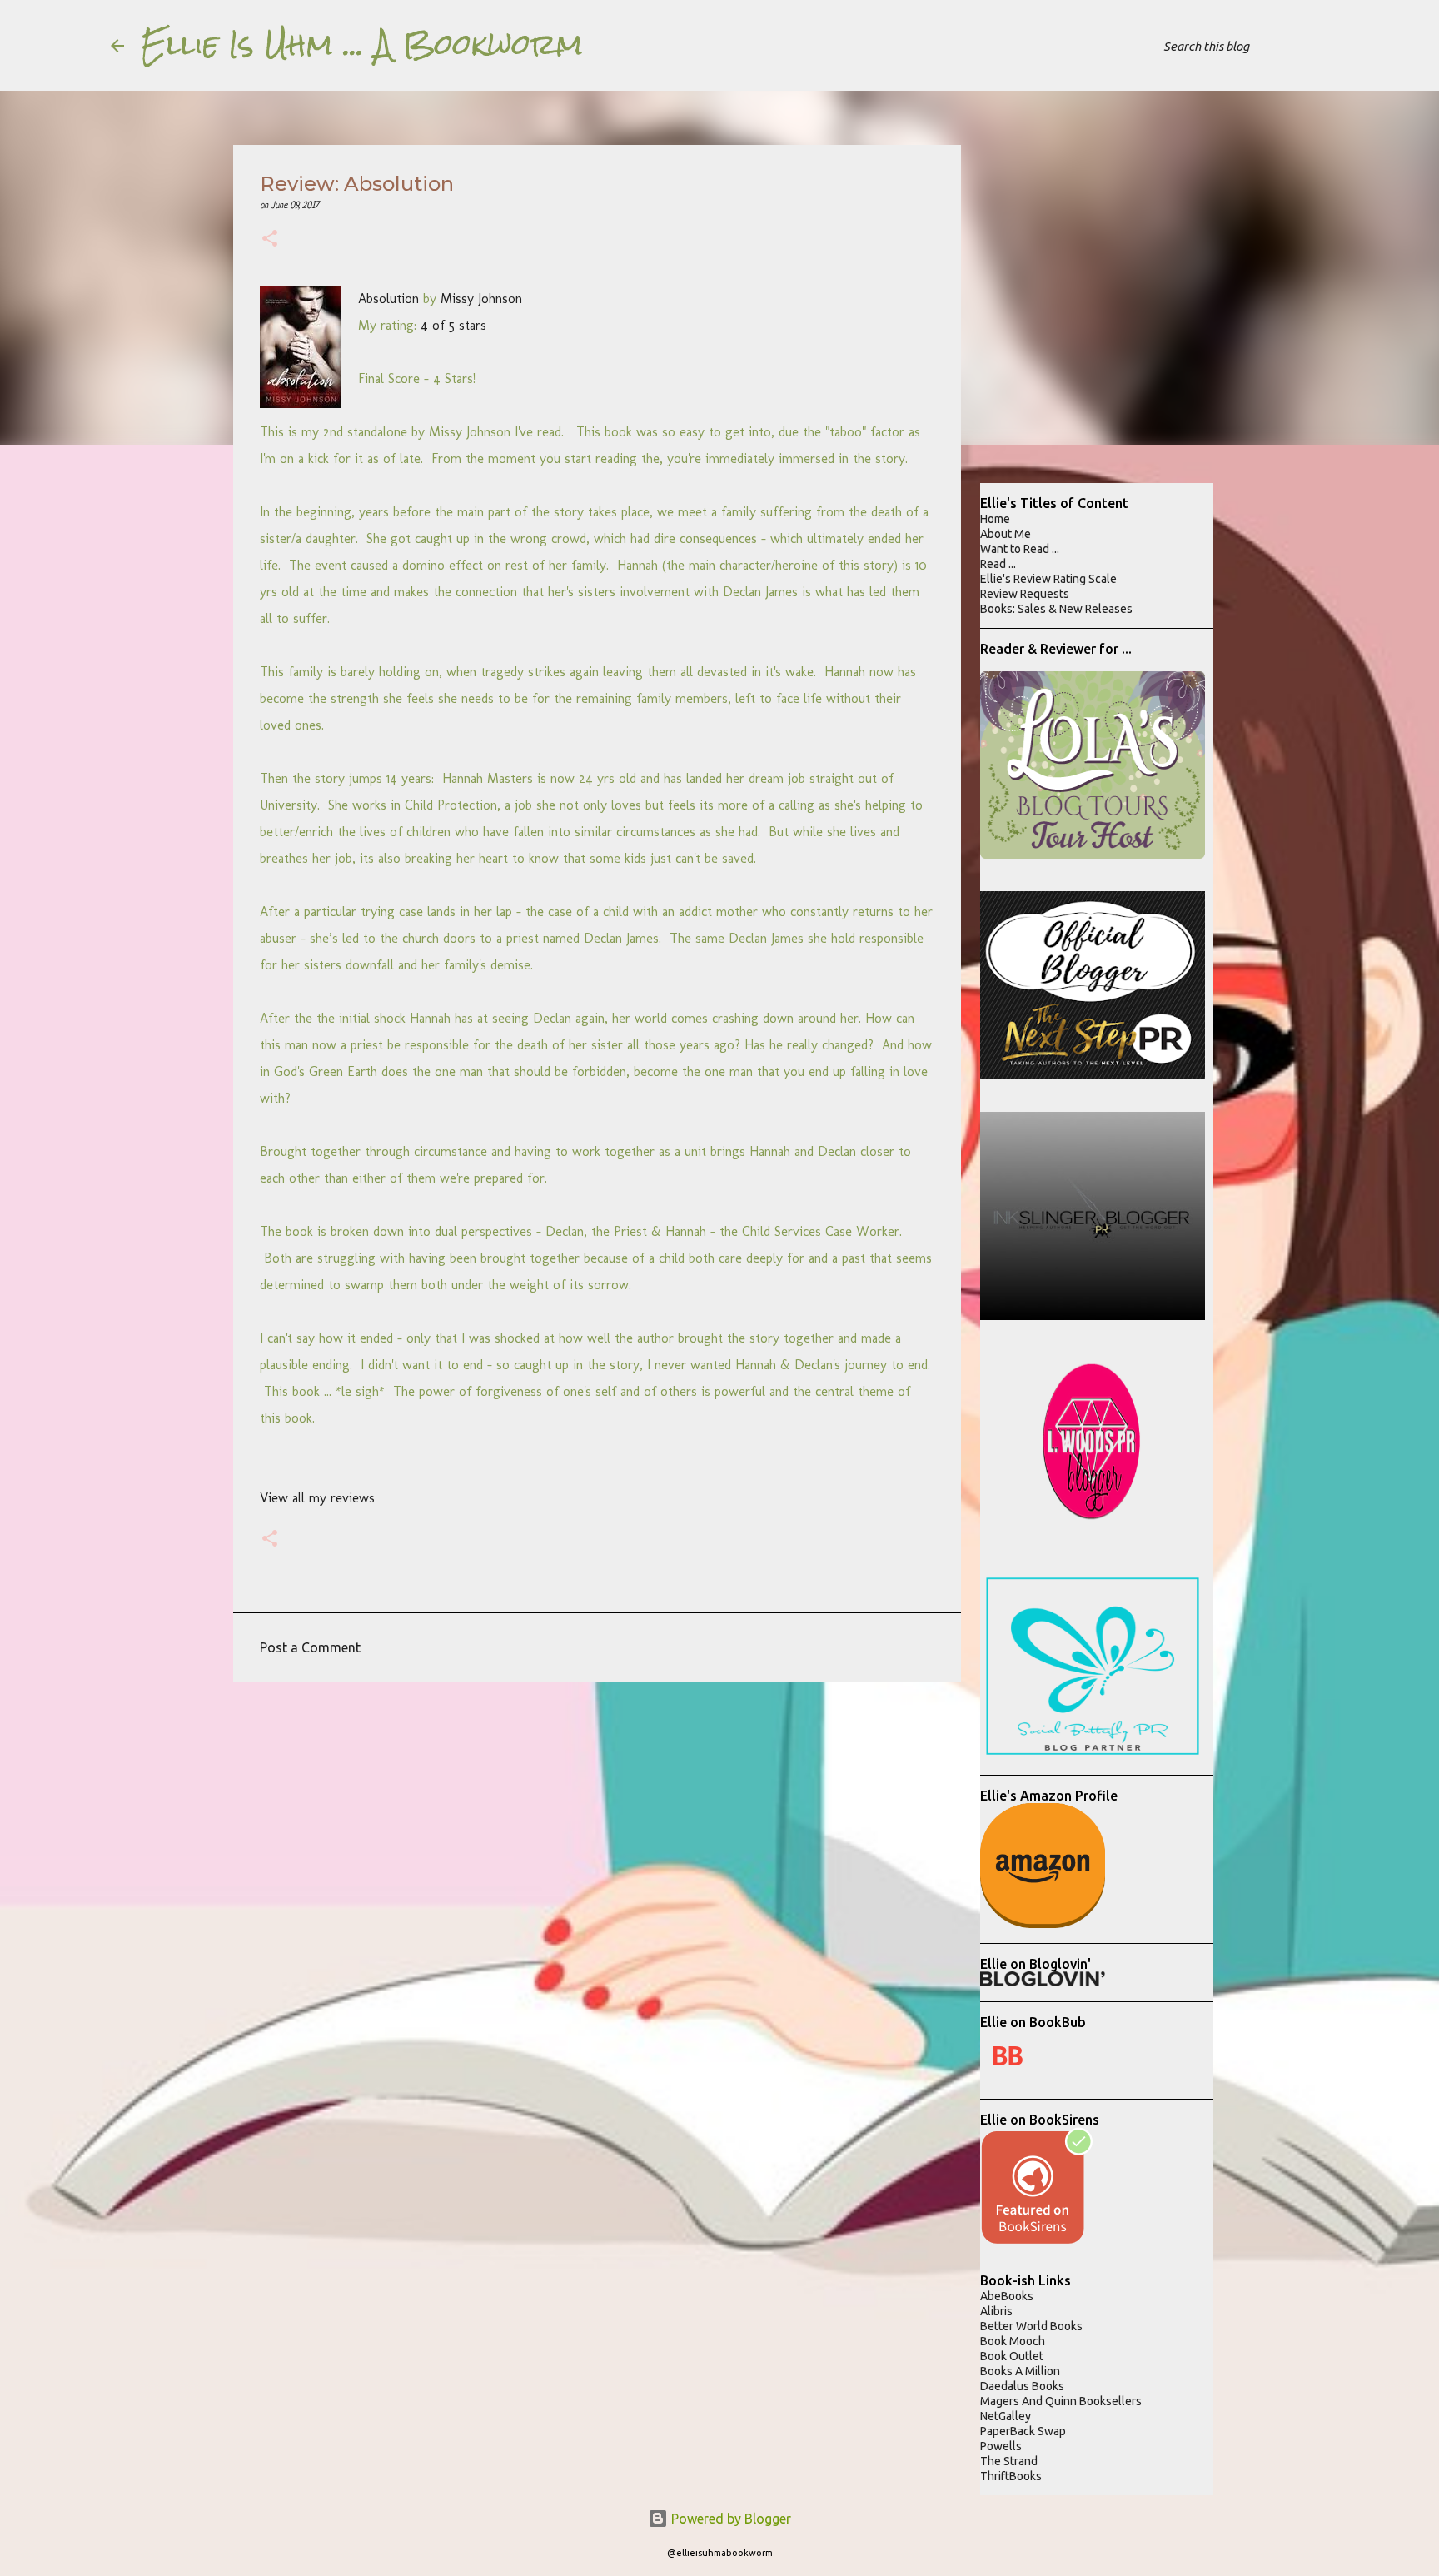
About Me (1006, 534)
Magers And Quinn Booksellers (1061, 2401)
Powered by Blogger (729, 2519)
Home (995, 519)
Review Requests (1025, 594)
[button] (270, 240)
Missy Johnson (481, 299)
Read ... (998, 564)
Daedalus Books (1022, 2386)
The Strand (1009, 2461)
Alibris (996, 2311)
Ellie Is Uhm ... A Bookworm (362, 45)
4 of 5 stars (453, 325)
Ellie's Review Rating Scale (1048, 579)
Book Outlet (1012, 2356)
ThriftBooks (1011, 2476)
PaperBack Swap (1023, 2431)
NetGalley (1006, 2416)
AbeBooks (1007, 2296)
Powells (1001, 2446)
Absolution (388, 299)
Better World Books (1031, 2326)
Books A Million (1020, 2371)
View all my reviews (317, 1498)
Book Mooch (1013, 2341)
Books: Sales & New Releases (1056, 609)
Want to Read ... (1020, 549)
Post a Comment (310, 1647)
